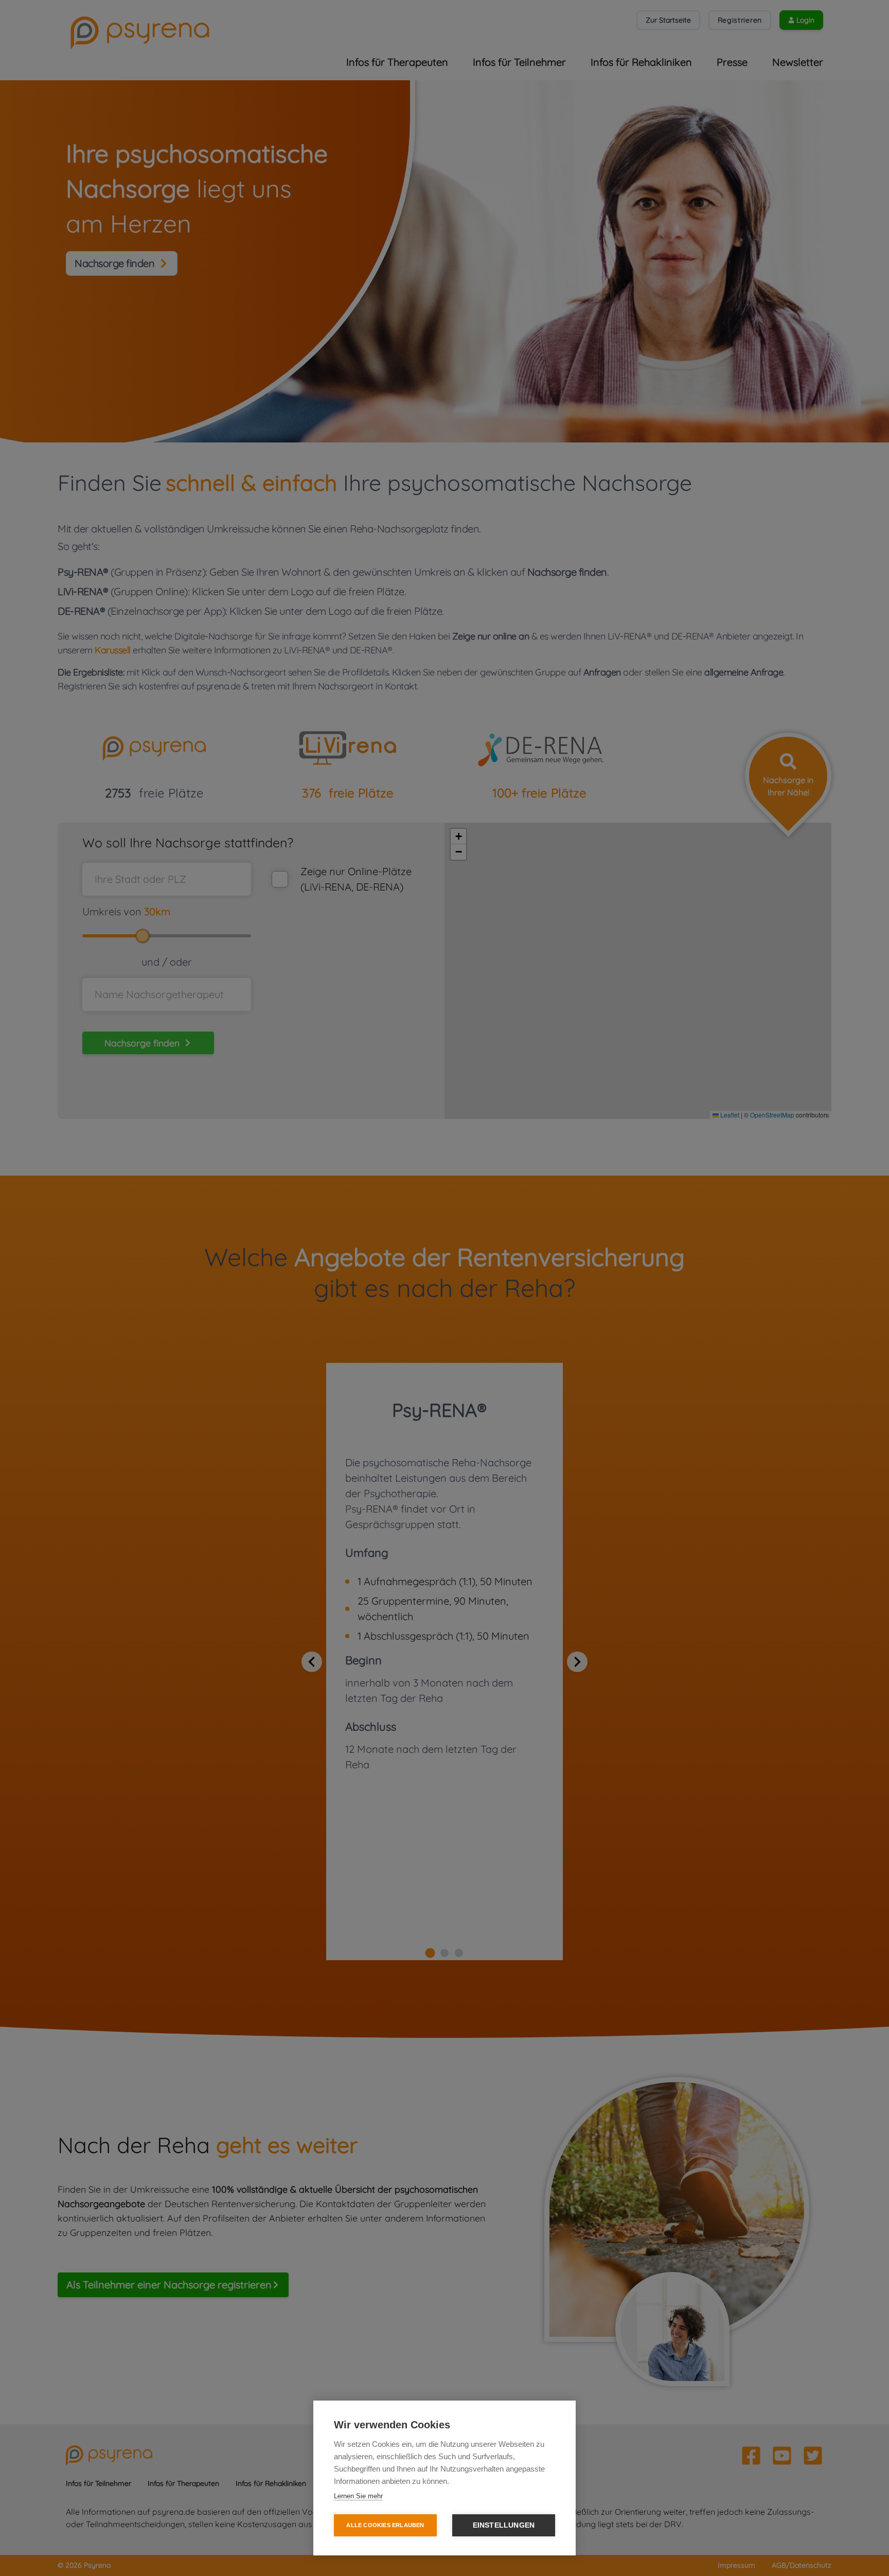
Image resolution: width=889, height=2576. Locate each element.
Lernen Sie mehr (358, 2496)
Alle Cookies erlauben (385, 2525)
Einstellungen (504, 2525)
